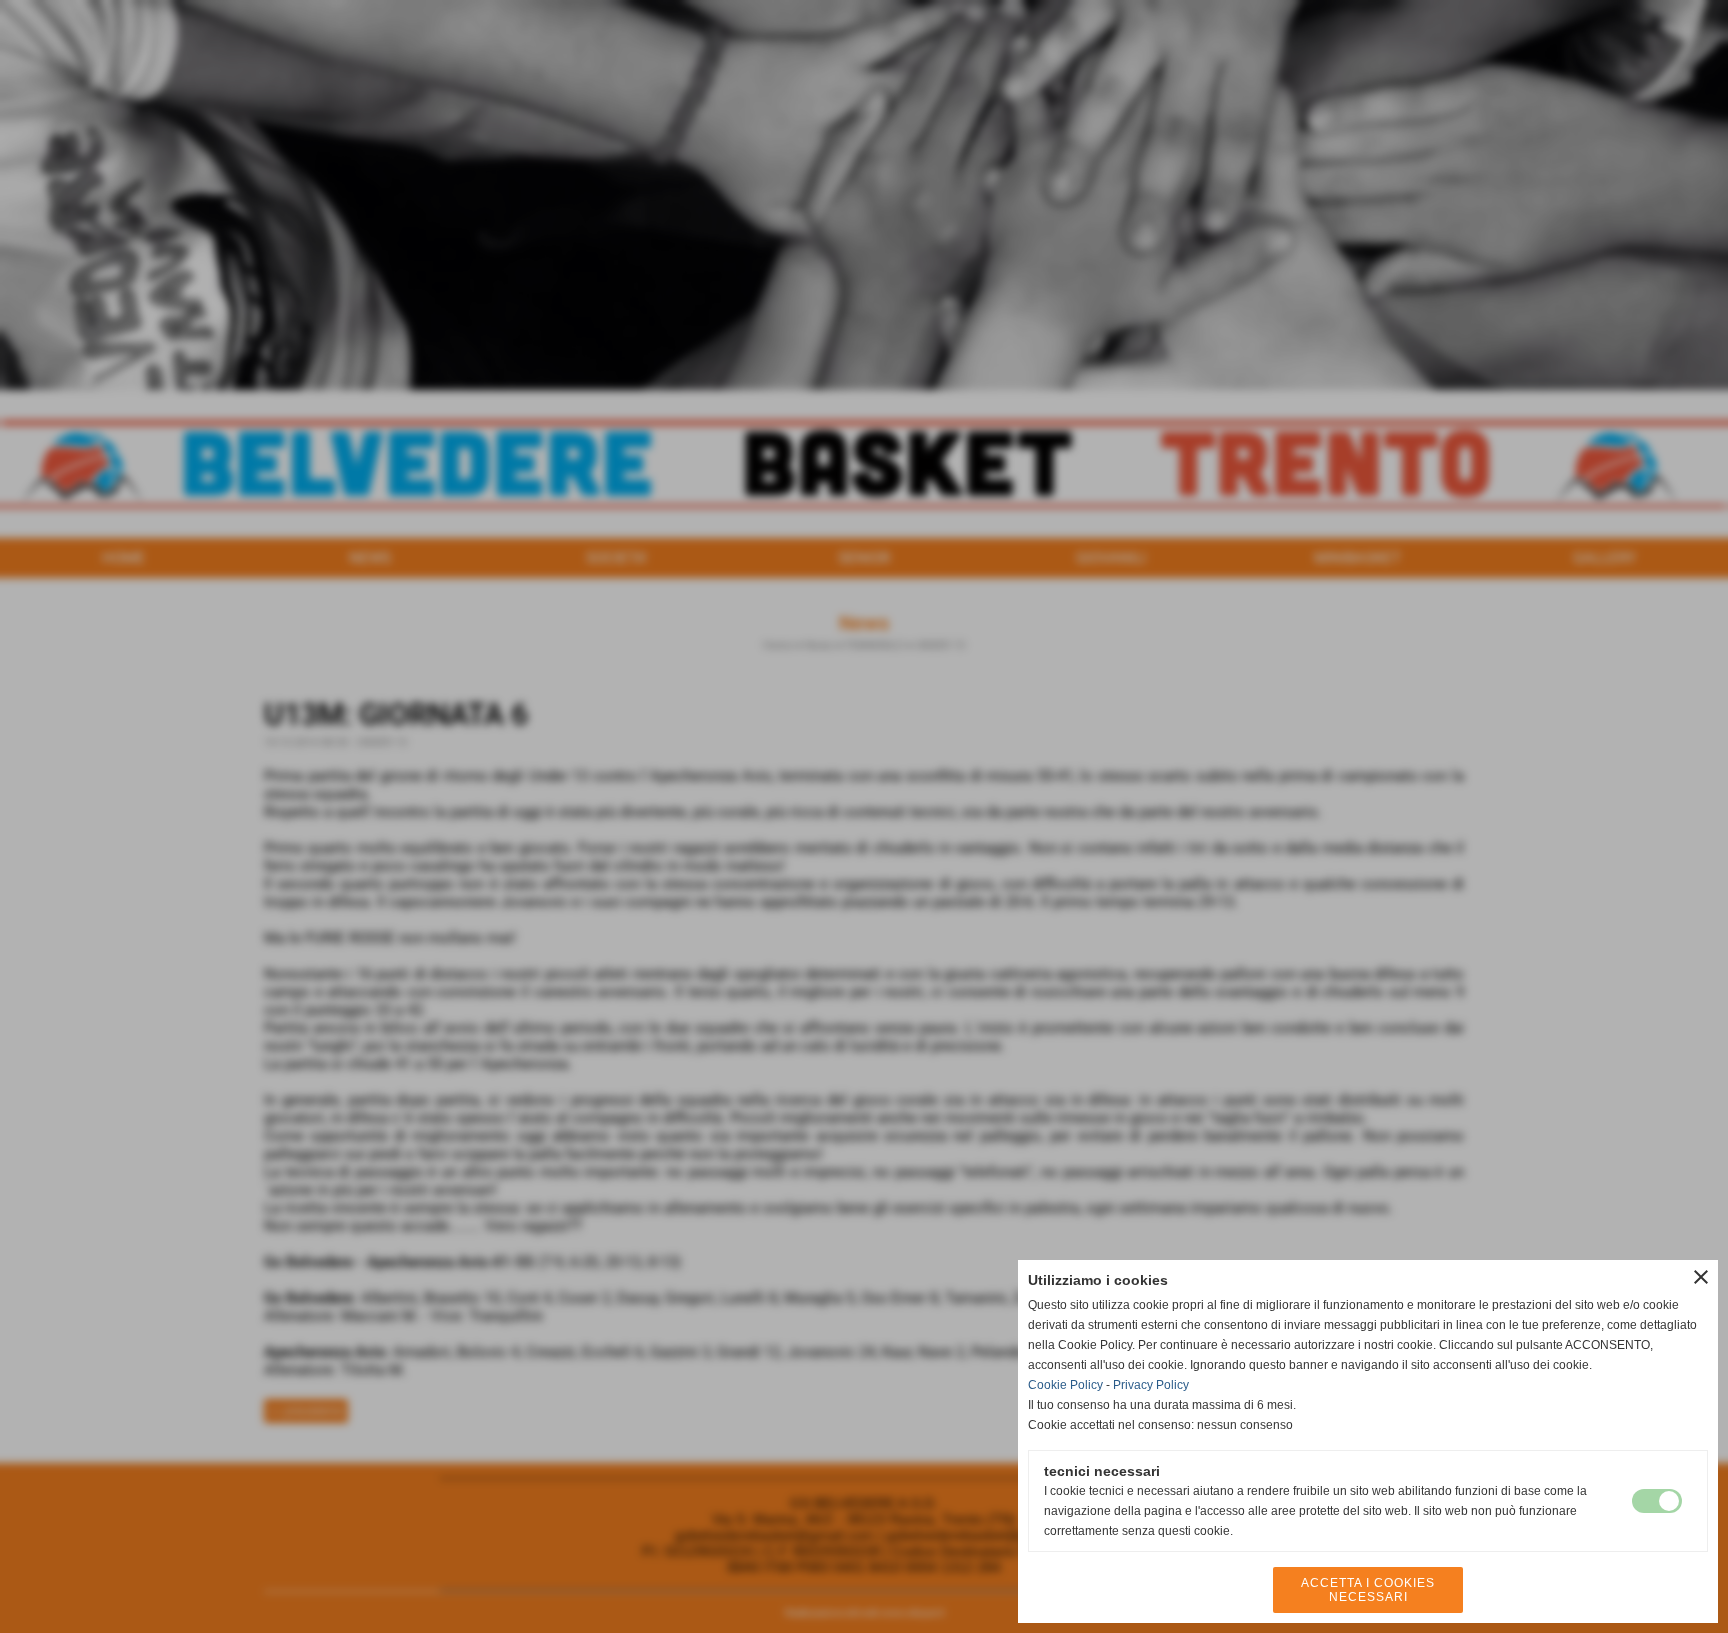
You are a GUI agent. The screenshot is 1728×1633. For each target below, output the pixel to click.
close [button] (1701, 1277)
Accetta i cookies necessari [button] (1368, 1590)
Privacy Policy (1151, 1385)
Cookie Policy (1065, 1385)
